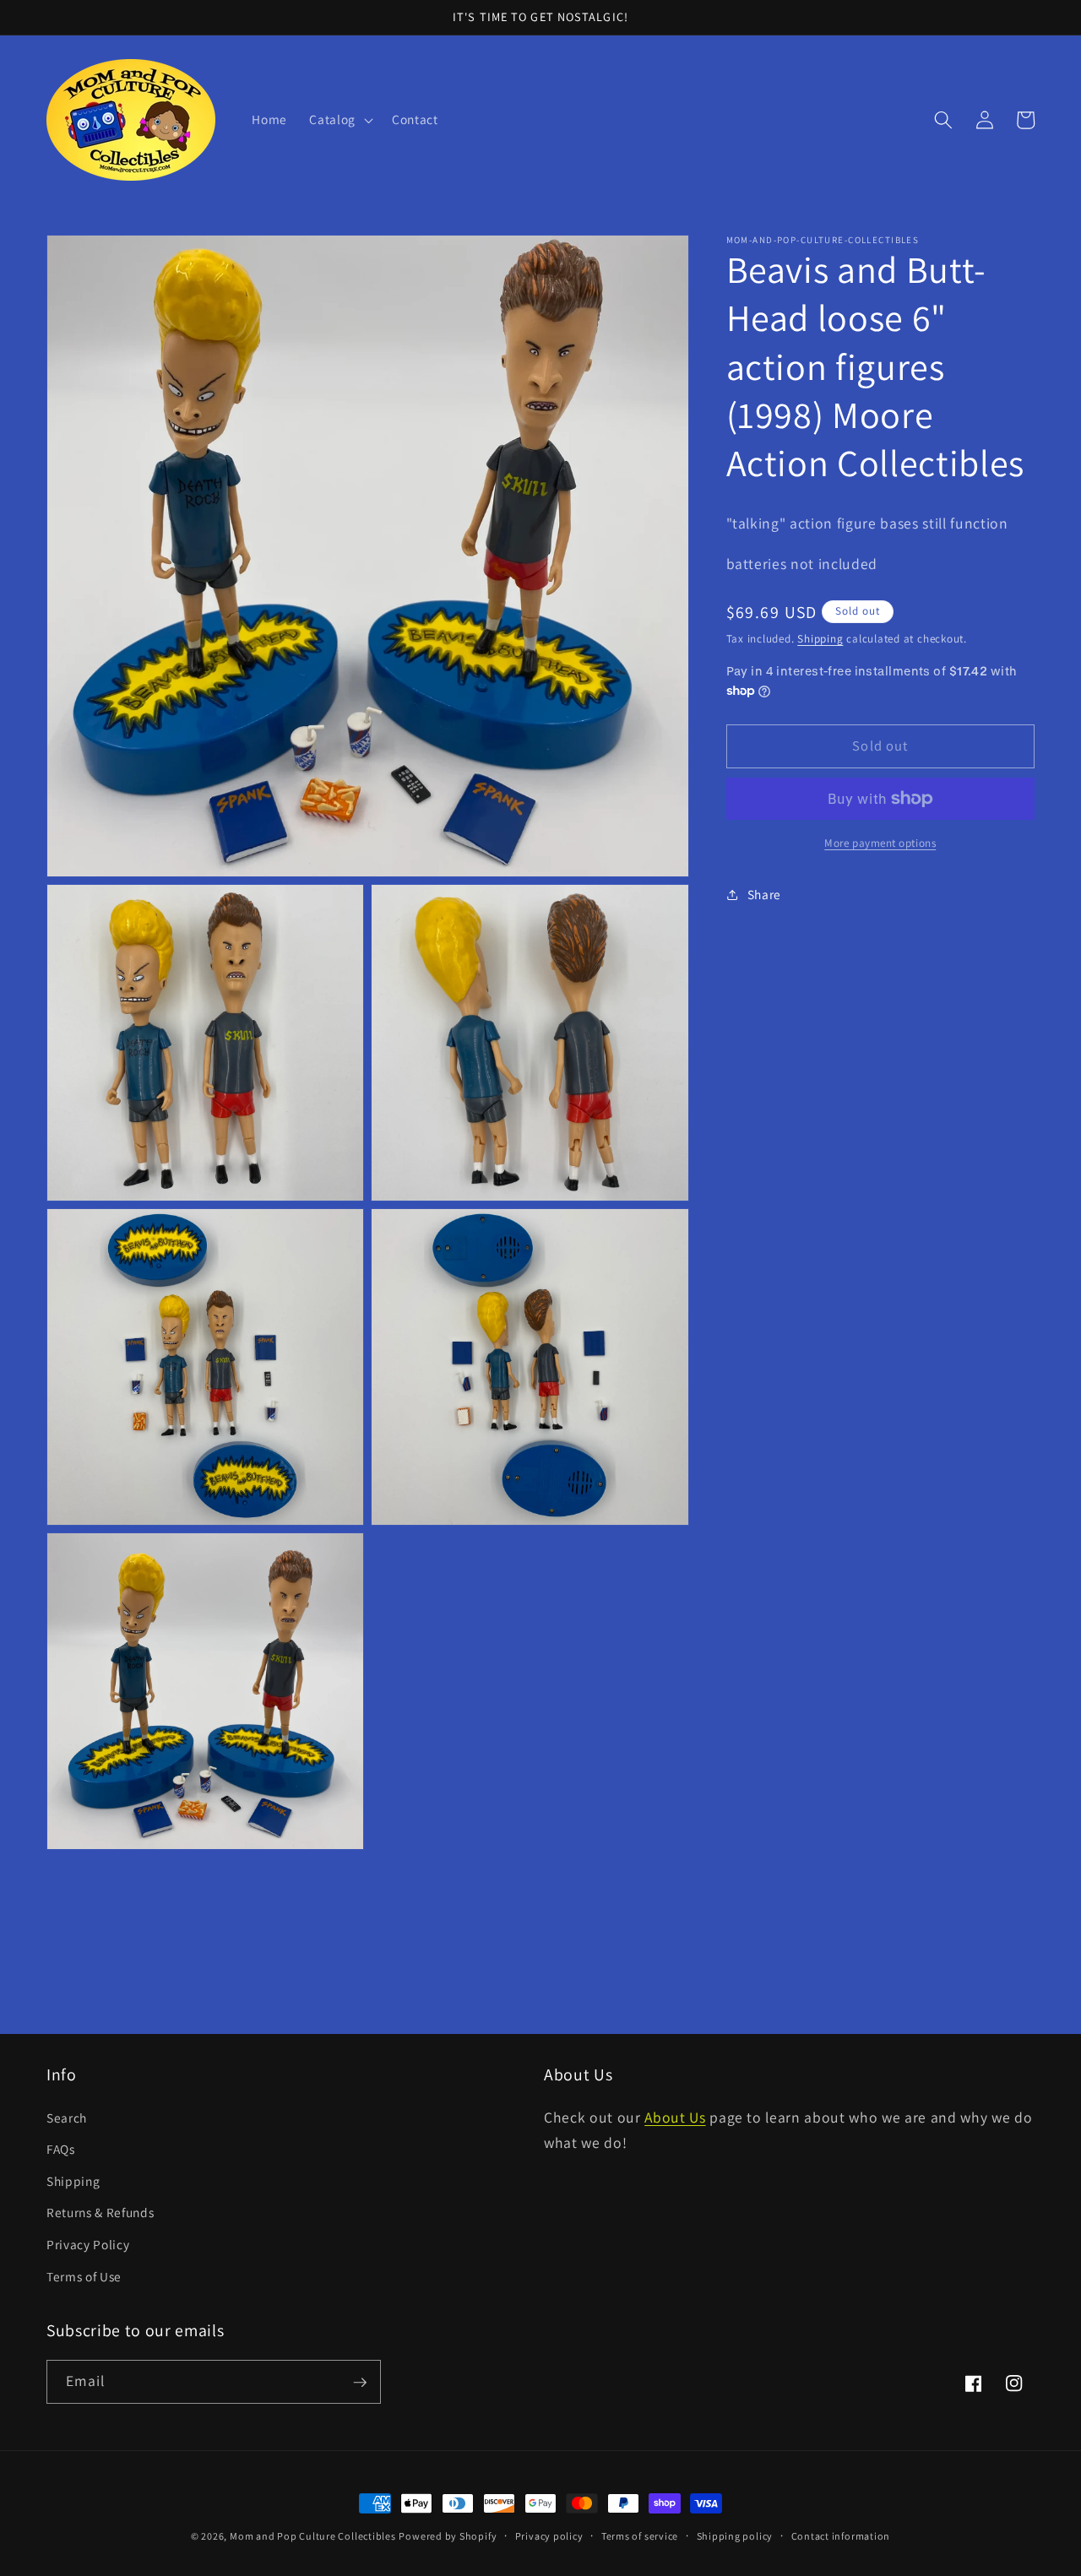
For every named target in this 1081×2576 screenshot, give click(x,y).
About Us (675, 2117)
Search (67, 2118)
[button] (340, 120)
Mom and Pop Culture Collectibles (313, 2536)
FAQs (61, 2150)
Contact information (841, 2536)
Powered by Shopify (448, 2536)
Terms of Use (84, 2276)
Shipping (820, 639)
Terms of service (640, 2536)
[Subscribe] (360, 2383)
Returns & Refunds (100, 2213)
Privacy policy (549, 2536)
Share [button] (764, 894)
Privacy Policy (88, 2245)
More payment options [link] (880, 843)
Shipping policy (735, 2536)
